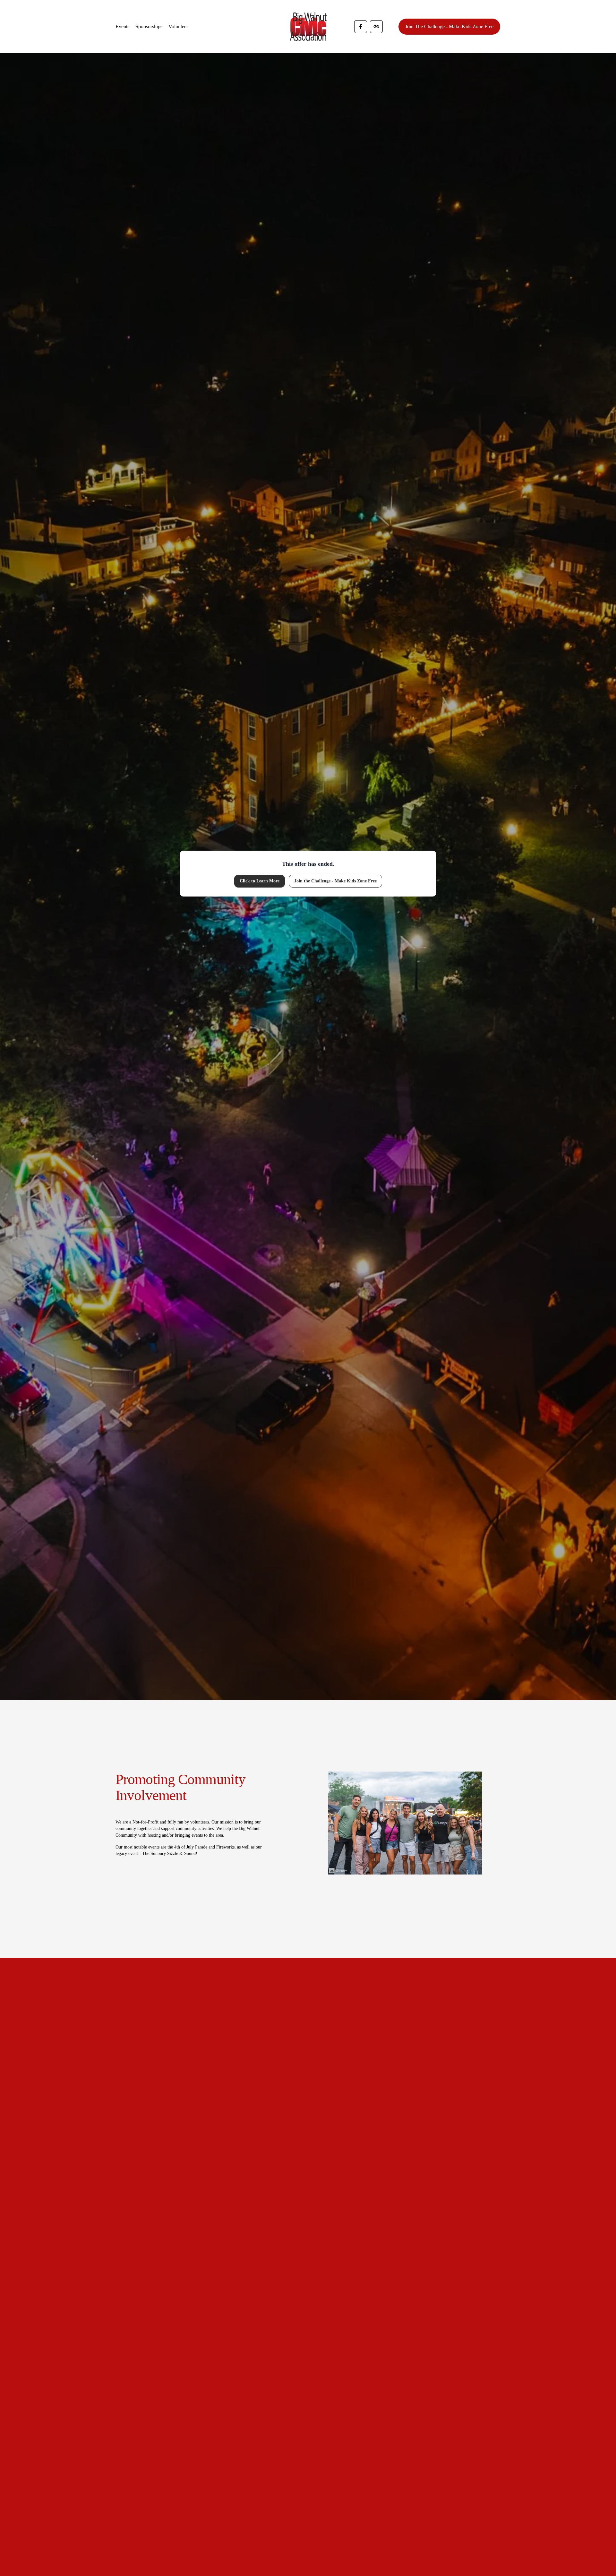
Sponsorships (149, 26)
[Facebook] (361, 27)
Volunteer (178, 26)
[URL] (376, 27)
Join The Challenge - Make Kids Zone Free (449, 26)
